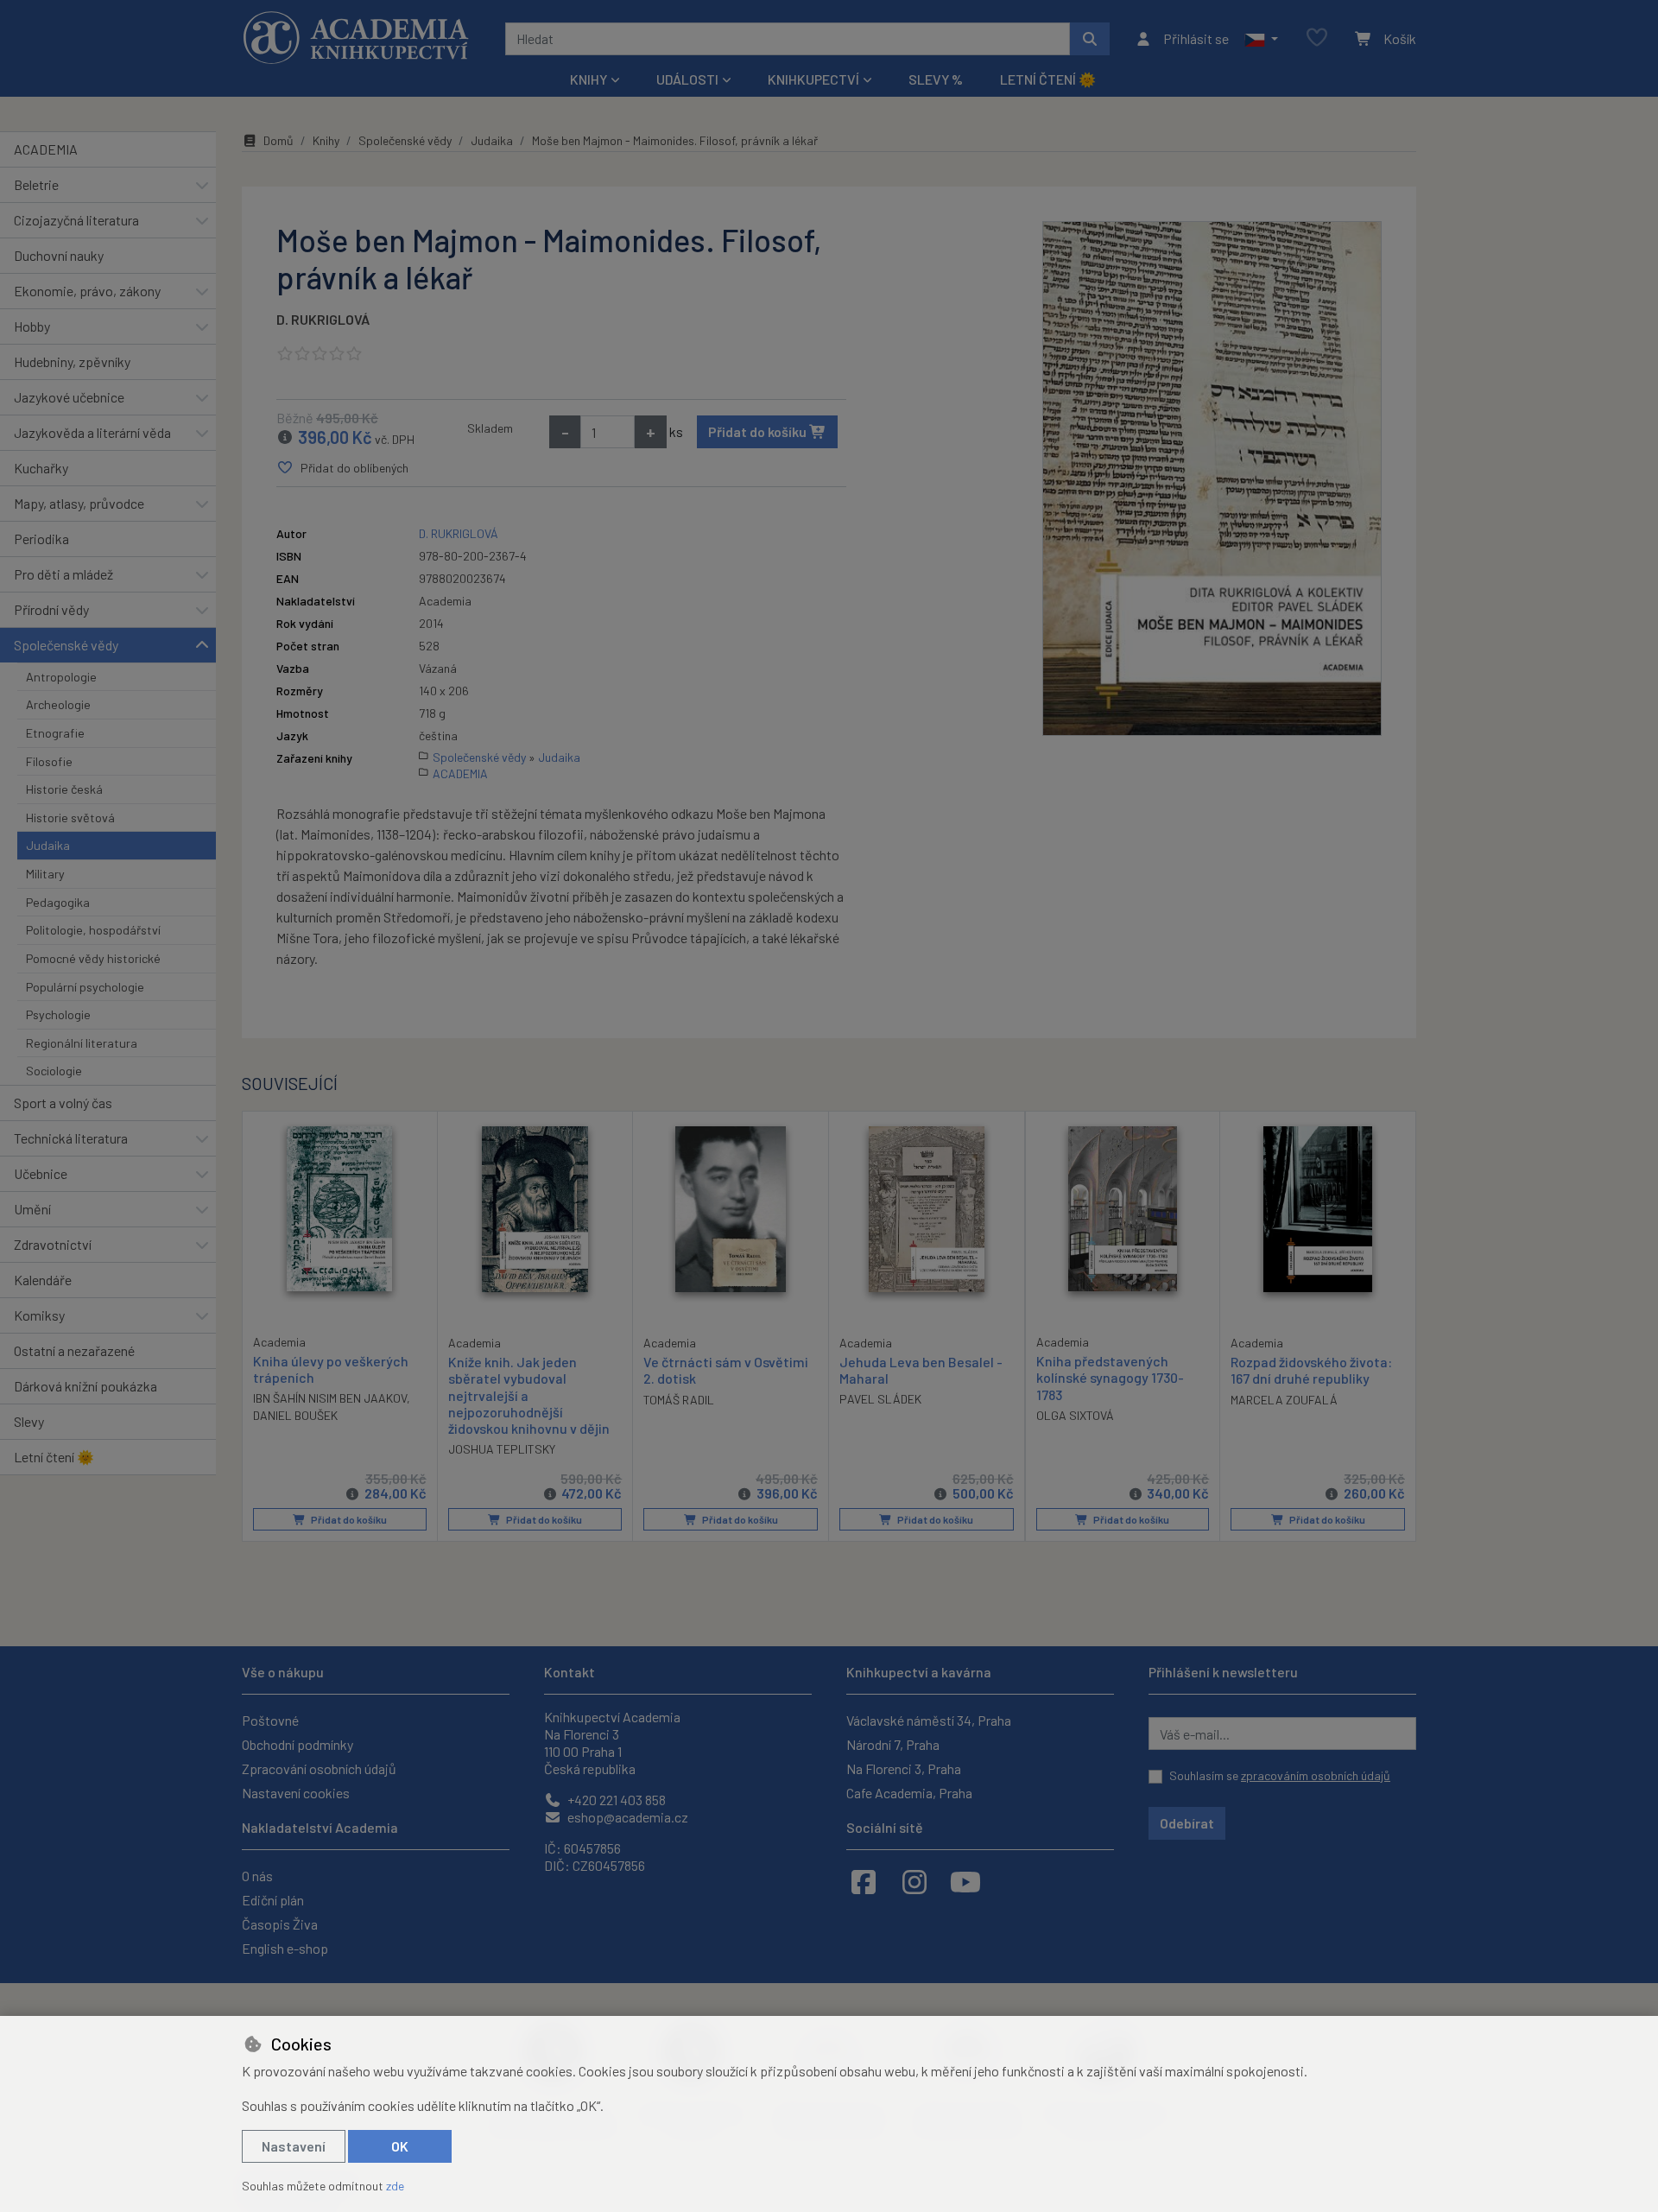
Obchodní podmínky (297, 1744)
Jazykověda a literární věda (92, 432)
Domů (278, 140)
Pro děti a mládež (63, 574)
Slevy (29, 1421)
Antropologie (61, 677)
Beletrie (36, 184)
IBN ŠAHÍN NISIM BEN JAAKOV (330, 1398)
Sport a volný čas (63, 1103)
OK (400, 2146)
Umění (32, 1209)
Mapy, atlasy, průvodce (79, 503)
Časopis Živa (280, 1924)
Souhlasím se (1280, 1775)
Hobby (32, 326)
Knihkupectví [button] (813, 79)
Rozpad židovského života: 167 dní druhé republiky (1311, 1370)
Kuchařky (41, 468)
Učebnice (41, 1173)
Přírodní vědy (51, 609)
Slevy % (936, 79)
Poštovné (270, 1720)
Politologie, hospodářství (93, 930)
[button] (1261, 39)
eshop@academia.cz (626, 1817)
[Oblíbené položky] (1317, 38)
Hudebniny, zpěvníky (72, 361)
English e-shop (285, 1948)
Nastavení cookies (296, 1793)
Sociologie (54, 1071)
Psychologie (58, 1014)
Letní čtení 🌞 (1048, 79)
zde (395, 2186)
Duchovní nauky (59, 255)
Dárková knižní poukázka (85, 1386)
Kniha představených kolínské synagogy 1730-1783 (1110, 1377)
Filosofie (49, 761)
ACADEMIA (46, 149)
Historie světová (70, 818)
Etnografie (55, 733)
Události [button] (687, 79)
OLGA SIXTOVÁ (1075, 1415)
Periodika (41, 539)
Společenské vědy (66, 645)
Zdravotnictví (53, 1244)
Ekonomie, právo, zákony (87, 291)
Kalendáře (43, 1280)
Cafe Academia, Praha (909, 1793)
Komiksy (39, 1315)
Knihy (326, 140)
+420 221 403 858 (615, 1800)
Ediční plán (273, 1900)
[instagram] (914, 1881)
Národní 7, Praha (893, 1744)
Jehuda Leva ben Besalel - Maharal (921, 1370)
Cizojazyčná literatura (76, 220)
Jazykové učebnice (69, 397)
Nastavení (294, 2146)
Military (45, 874)
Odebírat (1187, 1823)
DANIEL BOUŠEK (295, 1415)
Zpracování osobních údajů (319, 1768)
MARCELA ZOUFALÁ (1284, 1400)
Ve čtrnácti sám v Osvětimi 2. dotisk (726, 1370)
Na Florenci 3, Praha (904, 1768)
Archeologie (58, 704)
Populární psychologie (85, 987)
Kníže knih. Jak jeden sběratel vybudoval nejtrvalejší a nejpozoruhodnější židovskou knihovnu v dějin (529, 1395)
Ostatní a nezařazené (74, 1350)
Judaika (48, 845)
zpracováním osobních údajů (1316, 1775)
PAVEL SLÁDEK (880, 1399)
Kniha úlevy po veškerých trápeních (331, 1369)
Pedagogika (58, 902)
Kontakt (570, 1672)
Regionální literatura (82, 1043)
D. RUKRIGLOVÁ (323, 319)
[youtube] (965, 1881)
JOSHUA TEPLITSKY (502, 1449)
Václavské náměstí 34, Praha (929, 1720)
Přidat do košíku (759, 431)
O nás (257, 1876)
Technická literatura (71, 1138)
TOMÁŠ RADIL (679, 1400)
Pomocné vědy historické (93, 958)
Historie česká (64, 789)
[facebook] (864, 1881)
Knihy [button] (589, 79)
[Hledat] (1090, 39)
